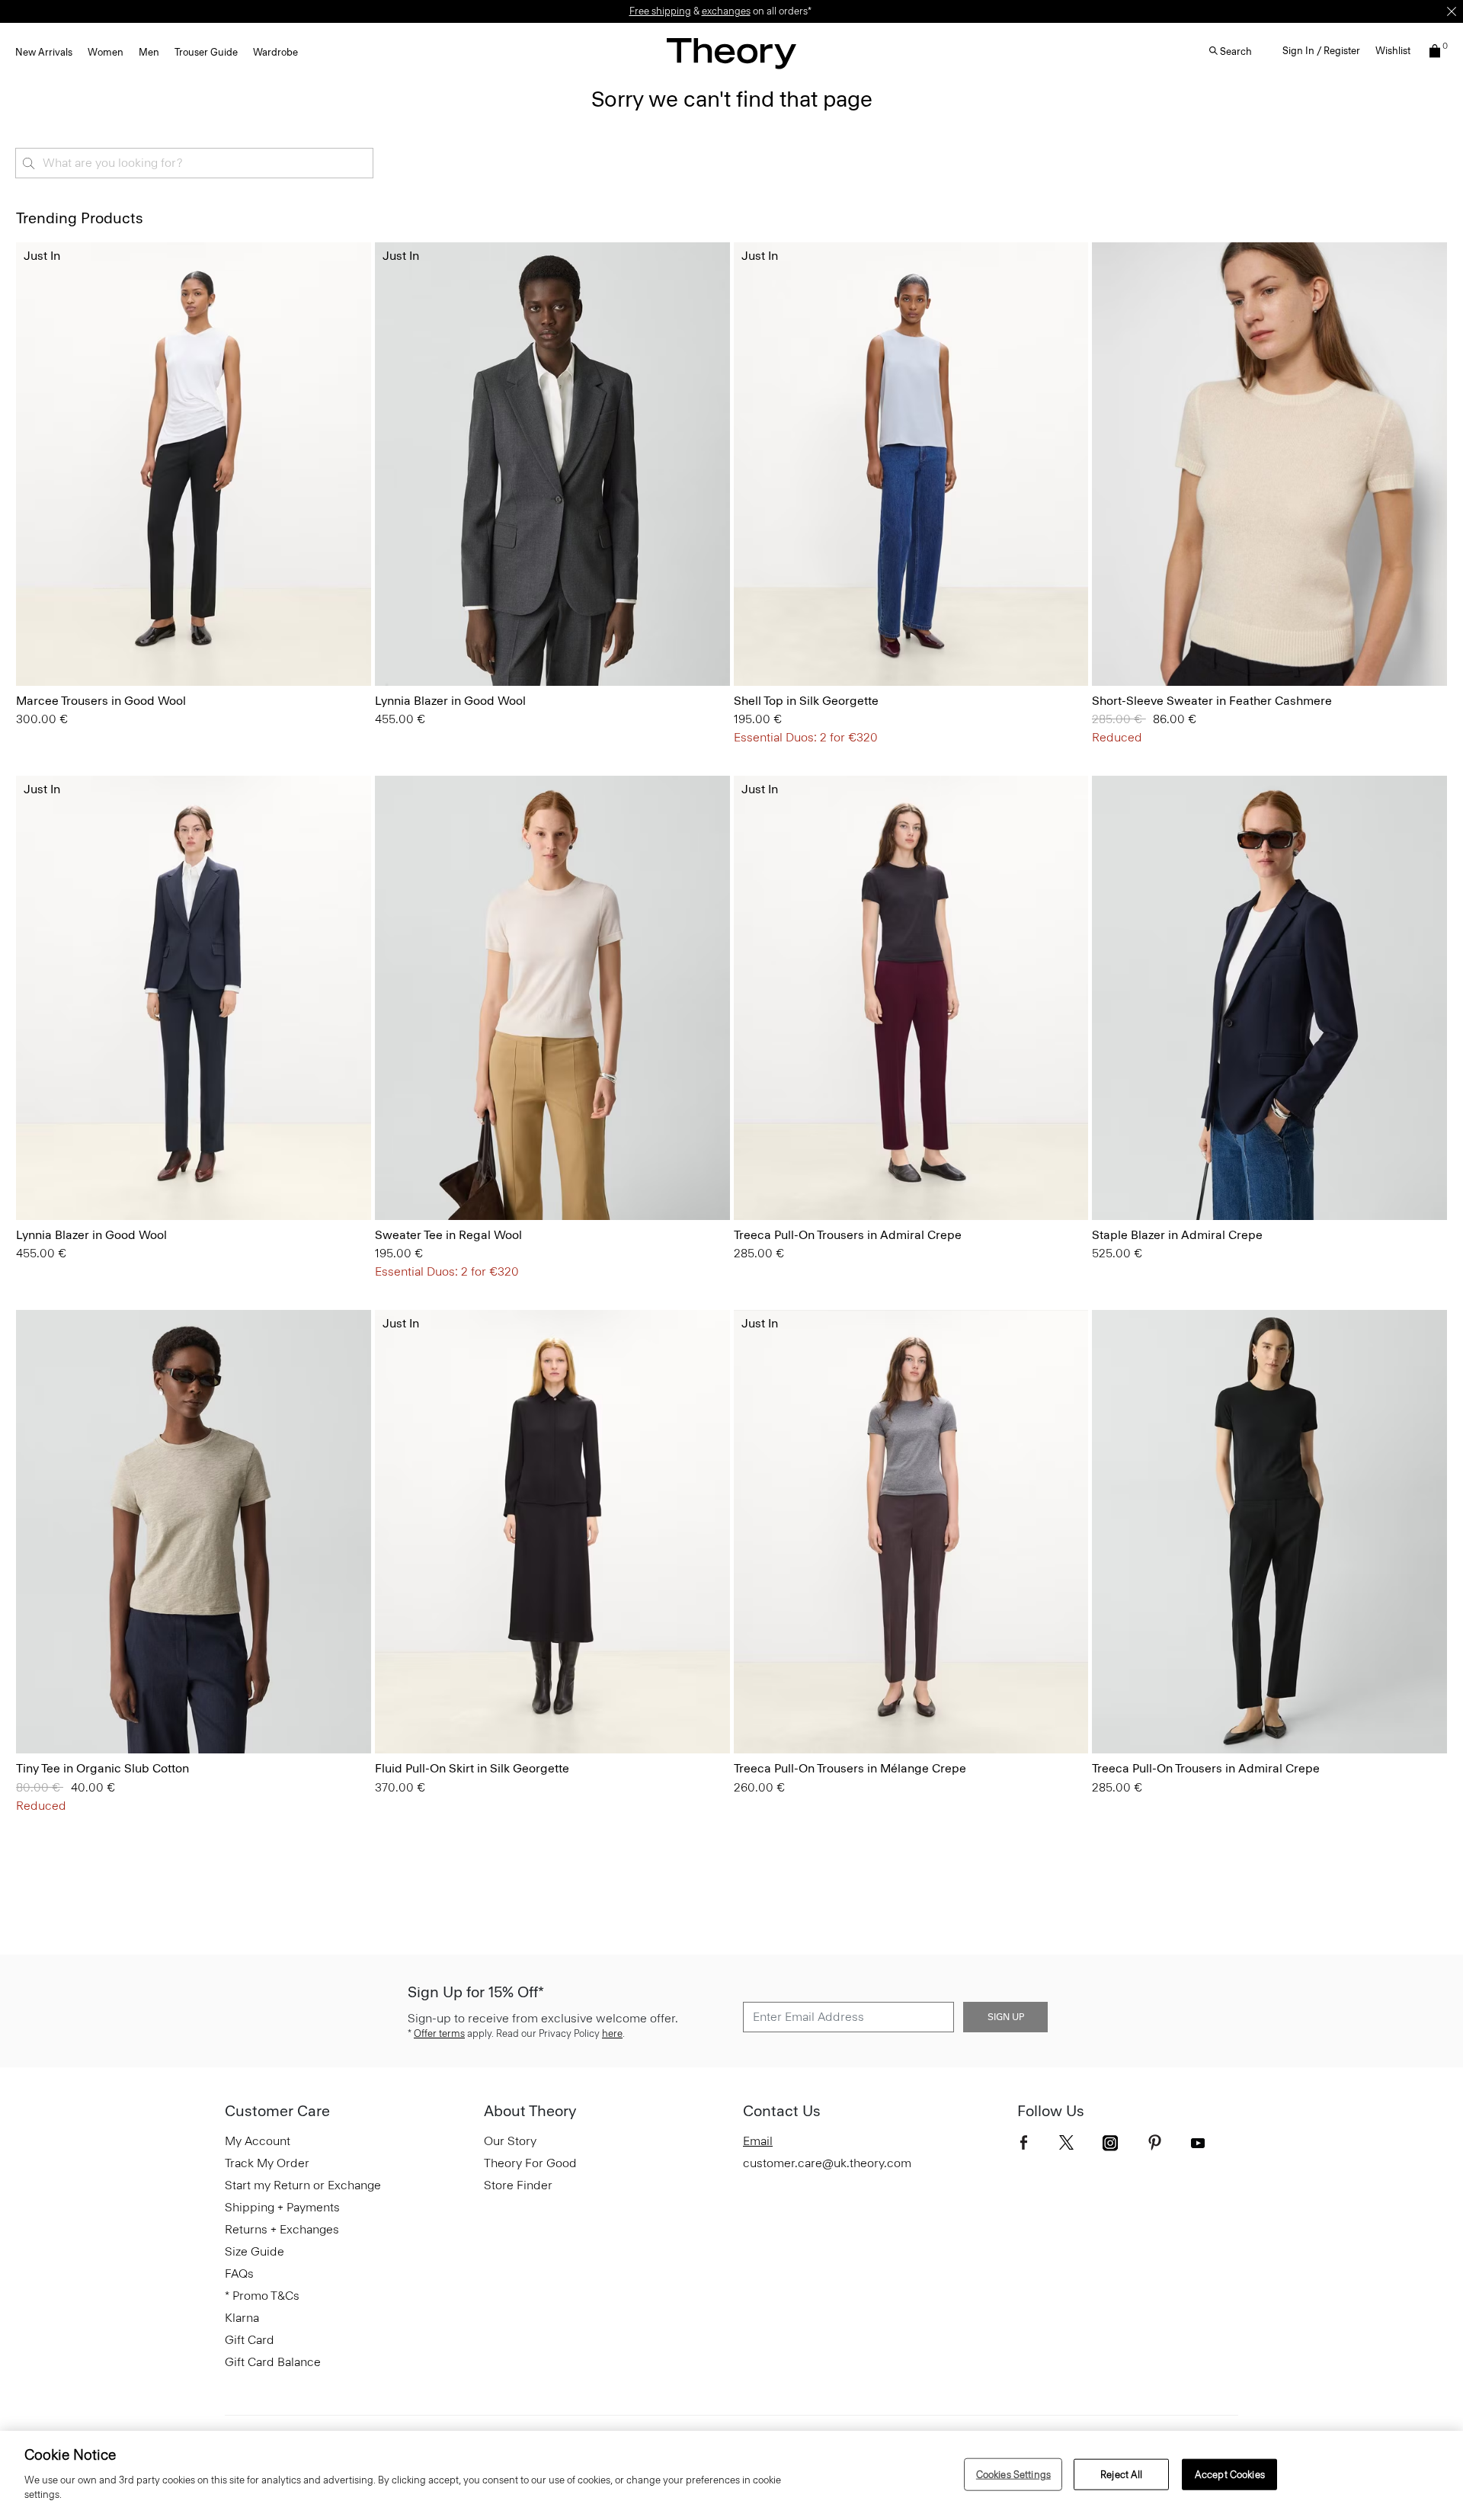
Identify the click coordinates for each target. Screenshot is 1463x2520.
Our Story (510, 2141)
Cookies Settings (1013, 2474)
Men (149, 52)
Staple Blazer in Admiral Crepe (1177, 1235)
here (612, 2033)
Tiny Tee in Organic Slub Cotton (102, 1768)
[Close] (1452, 11)
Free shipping (660, 11)
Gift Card (250, 2340)
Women (106, 52)
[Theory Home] (731, 53)
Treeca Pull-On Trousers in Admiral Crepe (848, 1235)
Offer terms (439, 2033)
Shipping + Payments (282, 2207)
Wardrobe (275, 52)
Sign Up (1006, 2017)
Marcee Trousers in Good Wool (101, 701)
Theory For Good (530, 2163)
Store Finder (518, 2185)
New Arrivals (44, 52)
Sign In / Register (1321, 51)
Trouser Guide (206, 52)
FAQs (239, 2273)
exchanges (726, 11)
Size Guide (255, 2251)
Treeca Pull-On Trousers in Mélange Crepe (850, 1768)
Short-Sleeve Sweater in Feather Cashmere (1212, 701)
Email (758, 2141)
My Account (258, 2141)
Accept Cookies (1230, 2474)
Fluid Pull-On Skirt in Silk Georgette (472, 1768)
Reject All (1121, 2474)
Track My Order (267, 2163)
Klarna (242, 2318)
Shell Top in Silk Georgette (806, 701)
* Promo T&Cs (262, 2296)
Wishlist (1393, 51)
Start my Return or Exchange (303, 2185)
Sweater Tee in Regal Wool (448, 1235)
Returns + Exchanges (282, 2229)
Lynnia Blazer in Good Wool (450, 701)
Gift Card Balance (273, 2362)
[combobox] (194, 163)
